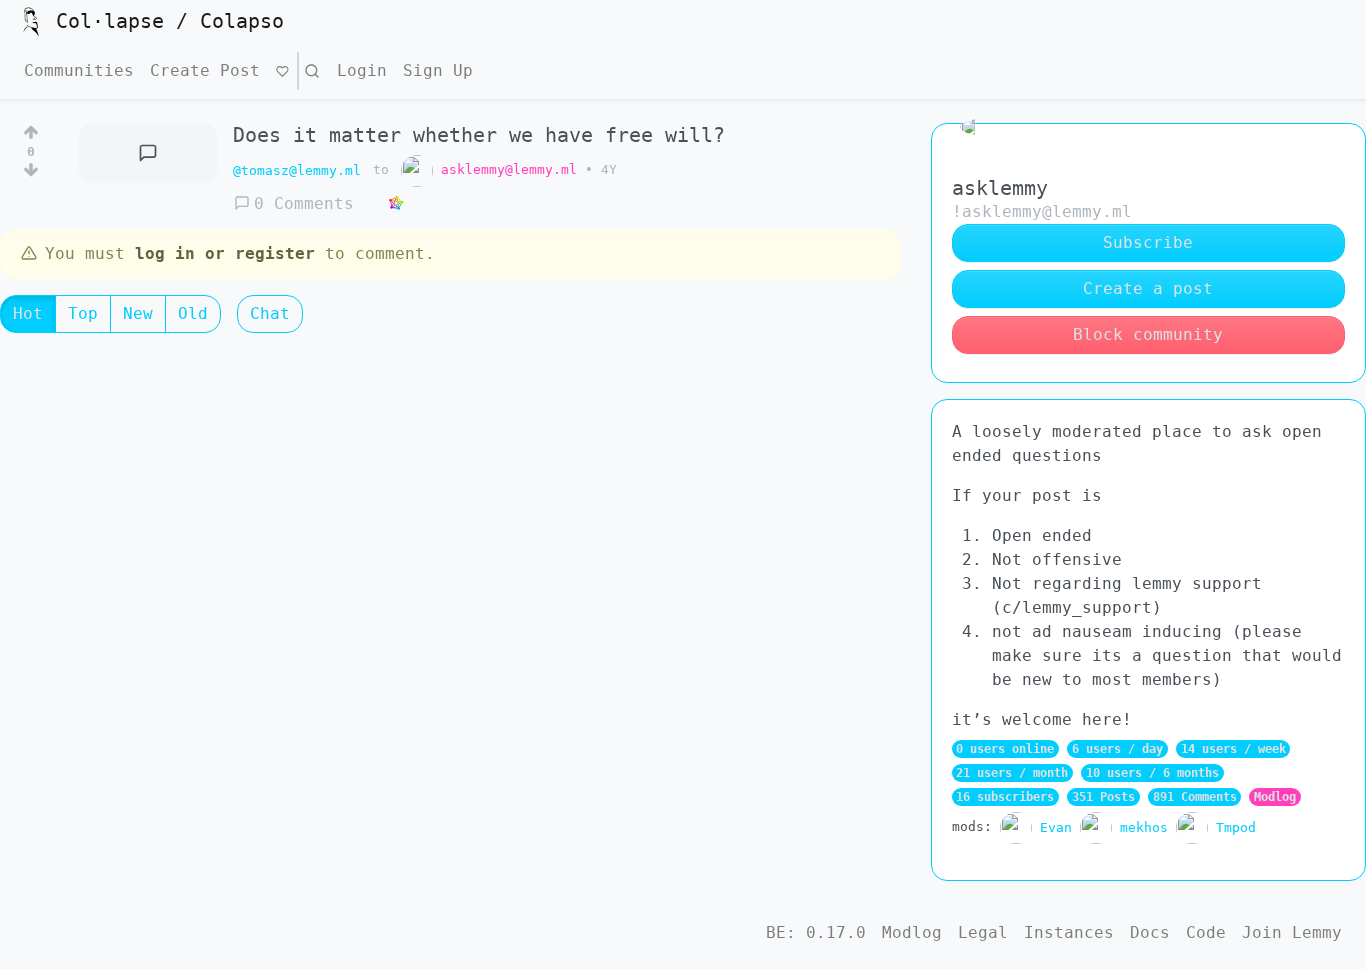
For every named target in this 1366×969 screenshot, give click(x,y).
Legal (983, 932)
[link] (396, 204)
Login (362, 70)
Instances (1069, 932)
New (138, 313)
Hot (28, 313)
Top (83, 313)
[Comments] (148, 153)
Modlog (1275, 797)
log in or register (225, 253)
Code (1206, 932)
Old (193, 313)
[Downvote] (31, 174)
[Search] (312, 71)
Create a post (1148, 288)
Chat (270, 313)
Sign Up (438, 70)
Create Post (205, 70)
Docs (1150, 932)
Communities (79, 70)
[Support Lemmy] (282, 71)
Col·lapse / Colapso (170, 21)
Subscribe (1148, 242)
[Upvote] (31, 129)
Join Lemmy (1292, 932)
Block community (1148, 334)
